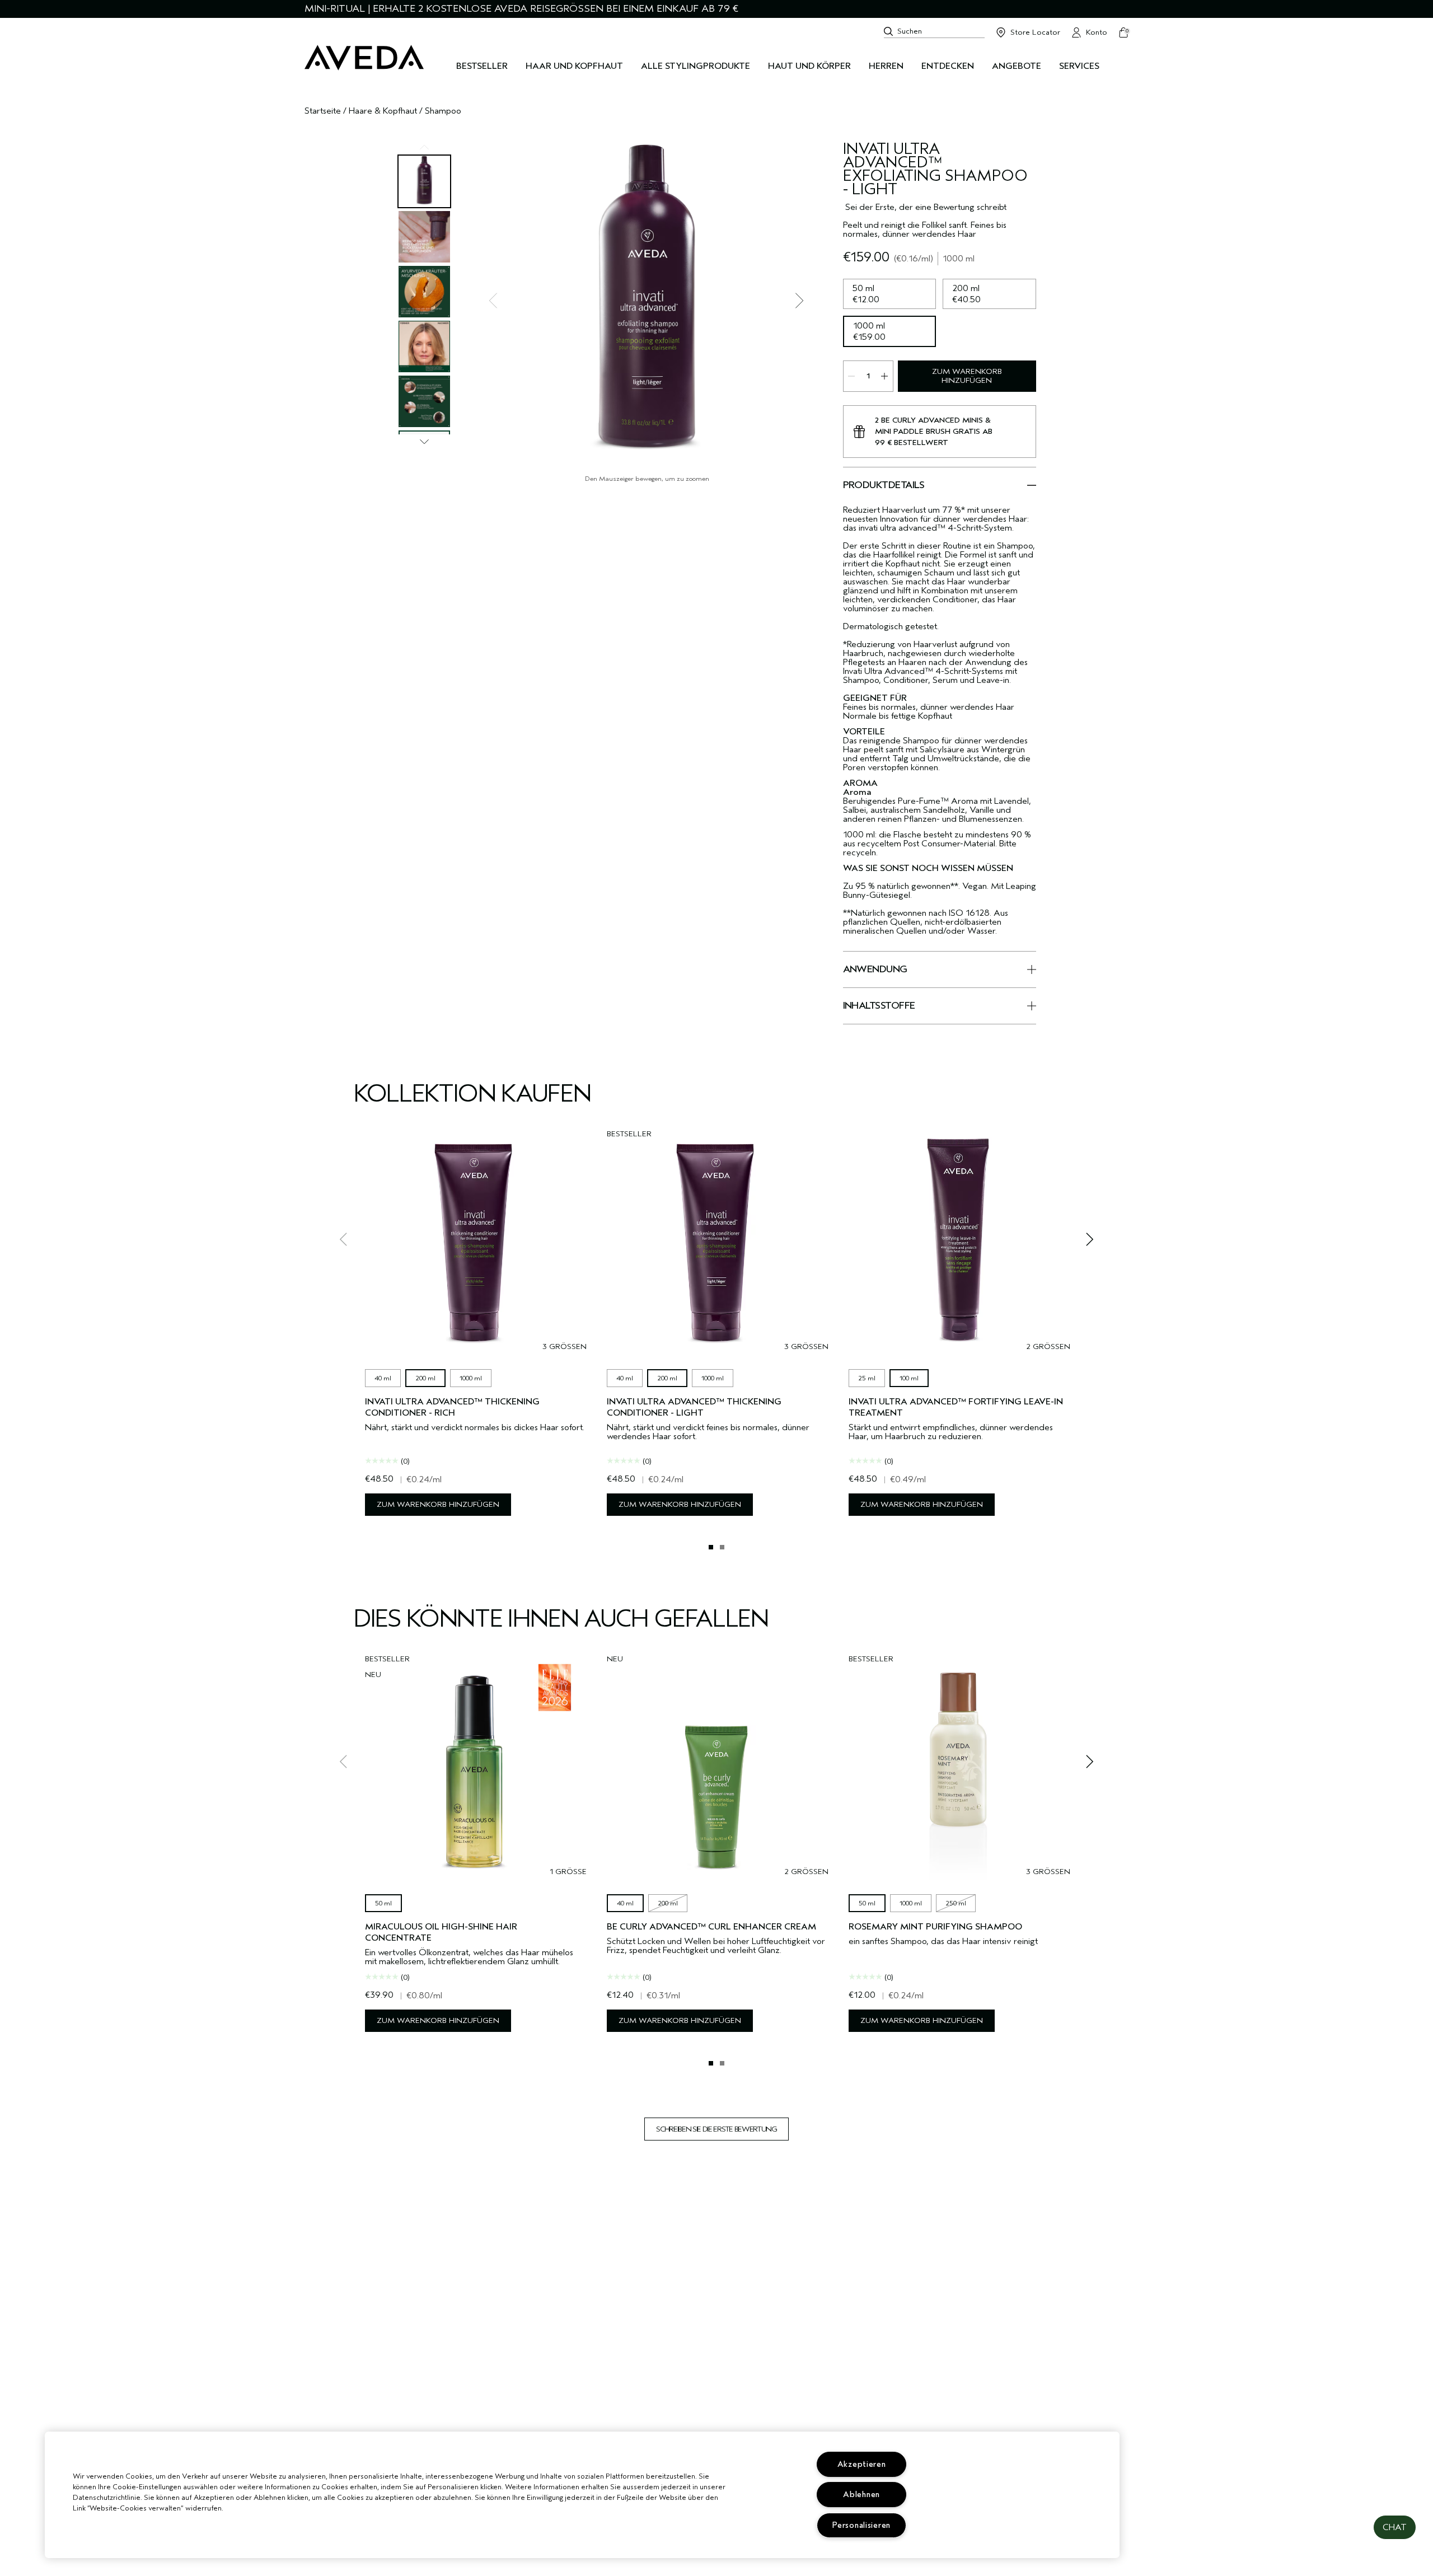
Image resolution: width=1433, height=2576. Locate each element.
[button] (1395, 2527)
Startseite (323, 111)
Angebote (1017, 66)
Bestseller (482, 66)
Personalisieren (861, 2525)
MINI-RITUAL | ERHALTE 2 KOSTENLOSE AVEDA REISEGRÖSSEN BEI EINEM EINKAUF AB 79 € (521, 9)
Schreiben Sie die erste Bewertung (716, 2129)
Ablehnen (861, 2495)
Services (1079, 66)
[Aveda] (364, 58)
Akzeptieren (862, 2464)
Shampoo (443, 111)
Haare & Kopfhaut (383, 111)
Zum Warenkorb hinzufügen (967, 376)
